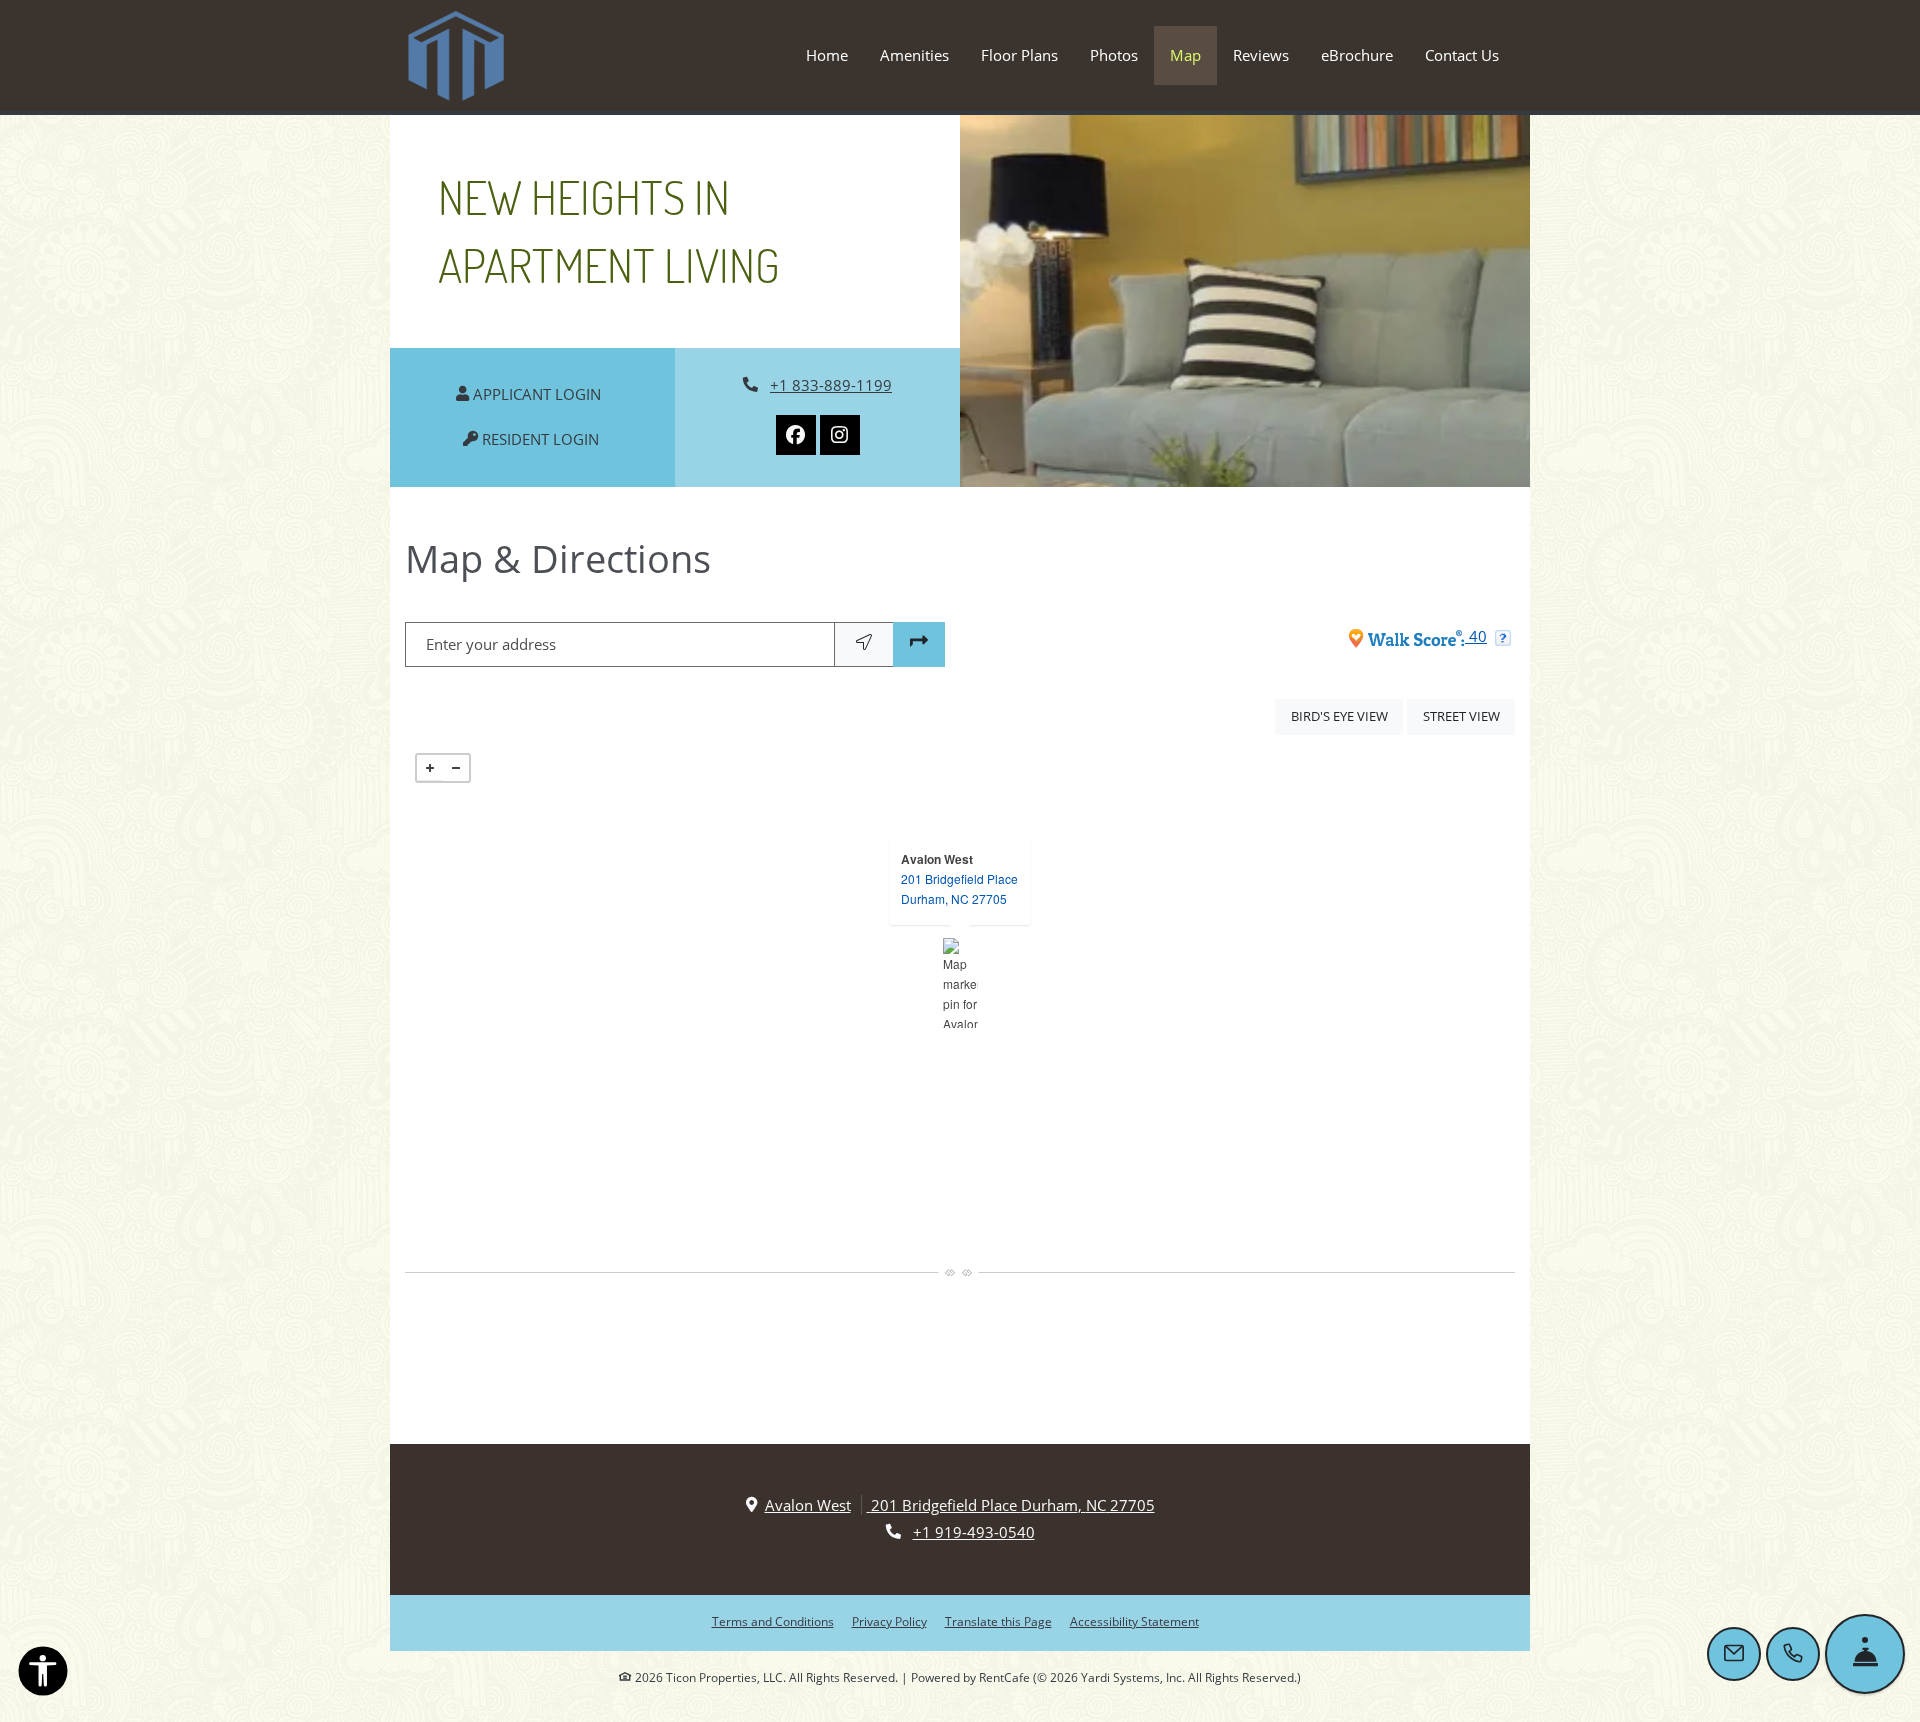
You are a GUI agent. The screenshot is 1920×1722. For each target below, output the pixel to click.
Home (827, 55)
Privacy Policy (889, 1621)
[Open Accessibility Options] (43, 1675)
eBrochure (1357, 55)
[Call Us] (1793, 1654)
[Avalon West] (960, 983)
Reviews (1261, 55)
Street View (1469, 715)
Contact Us (1462, 55)
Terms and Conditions (773, 1621)
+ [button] (430, 768)
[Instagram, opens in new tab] (840, 435)
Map (1185, 55)
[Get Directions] (919, 644)
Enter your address (491, 644)
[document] (960, 983)
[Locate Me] (864, 644)
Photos (1114, 55)
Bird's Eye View (1347, 715)
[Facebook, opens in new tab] (796, 435)
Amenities (914, 55)
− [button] (456, 768)
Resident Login (549, 438)
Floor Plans (1019, 55)
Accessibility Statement (1134, 1621)
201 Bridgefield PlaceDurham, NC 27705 (959, 888)
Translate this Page (998, 1621)
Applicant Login (546, 393)
